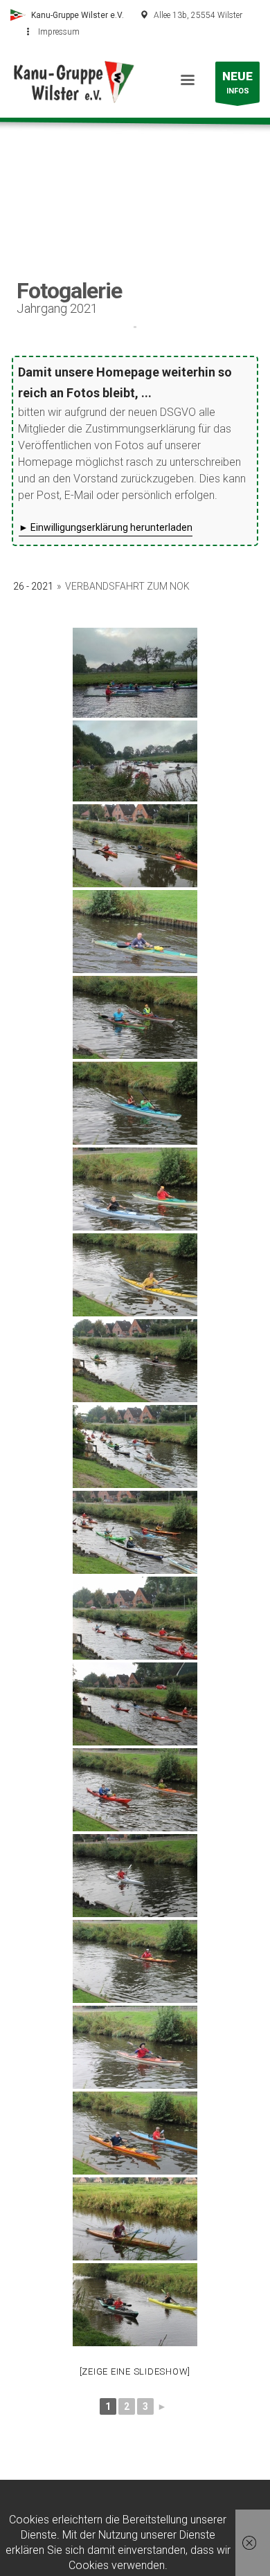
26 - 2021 (33, 586)
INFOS (237, 82)
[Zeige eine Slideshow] (135, 2371)
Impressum (59, 32)
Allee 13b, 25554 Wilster (198, 15)
